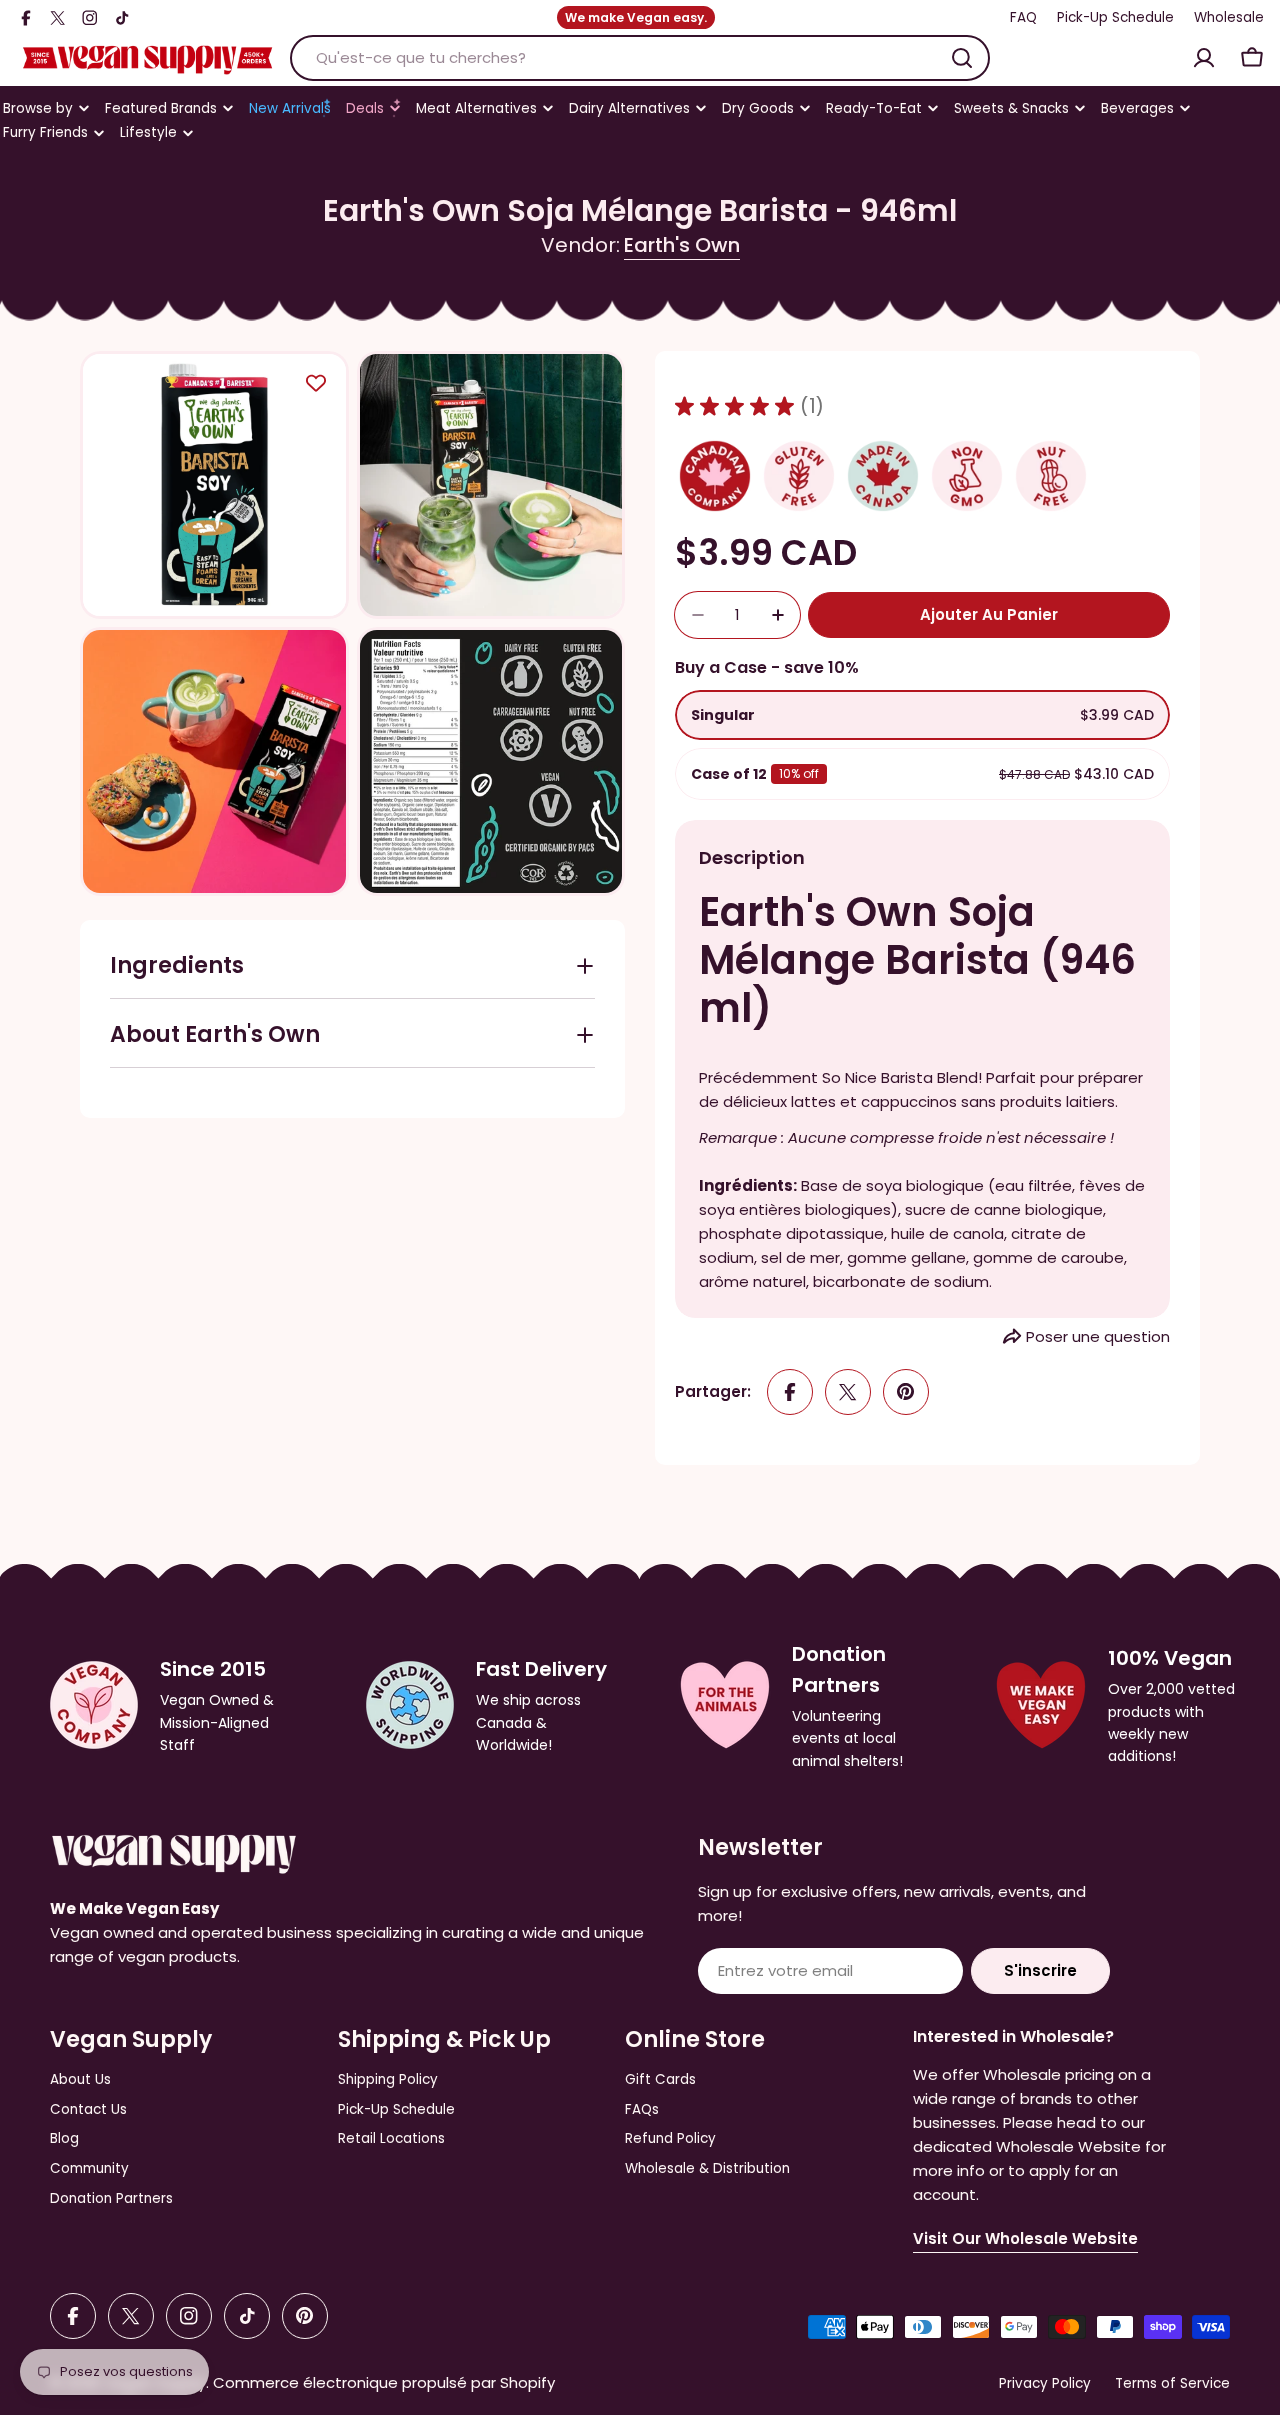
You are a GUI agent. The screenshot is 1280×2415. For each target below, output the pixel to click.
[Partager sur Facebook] (790, 1392)
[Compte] (1204, 58)
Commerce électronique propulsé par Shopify (384, 2382)
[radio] (922, 715)
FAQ (1023, 17)
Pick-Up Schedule (1115, 17)
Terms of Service (1172, 2383)
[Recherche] (962, 58)
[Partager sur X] (848, 1392)
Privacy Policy (1045, 2383)
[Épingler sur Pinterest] (906, 1392)
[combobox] (640, 58)
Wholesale (1229, 17)
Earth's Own (682, 245)
